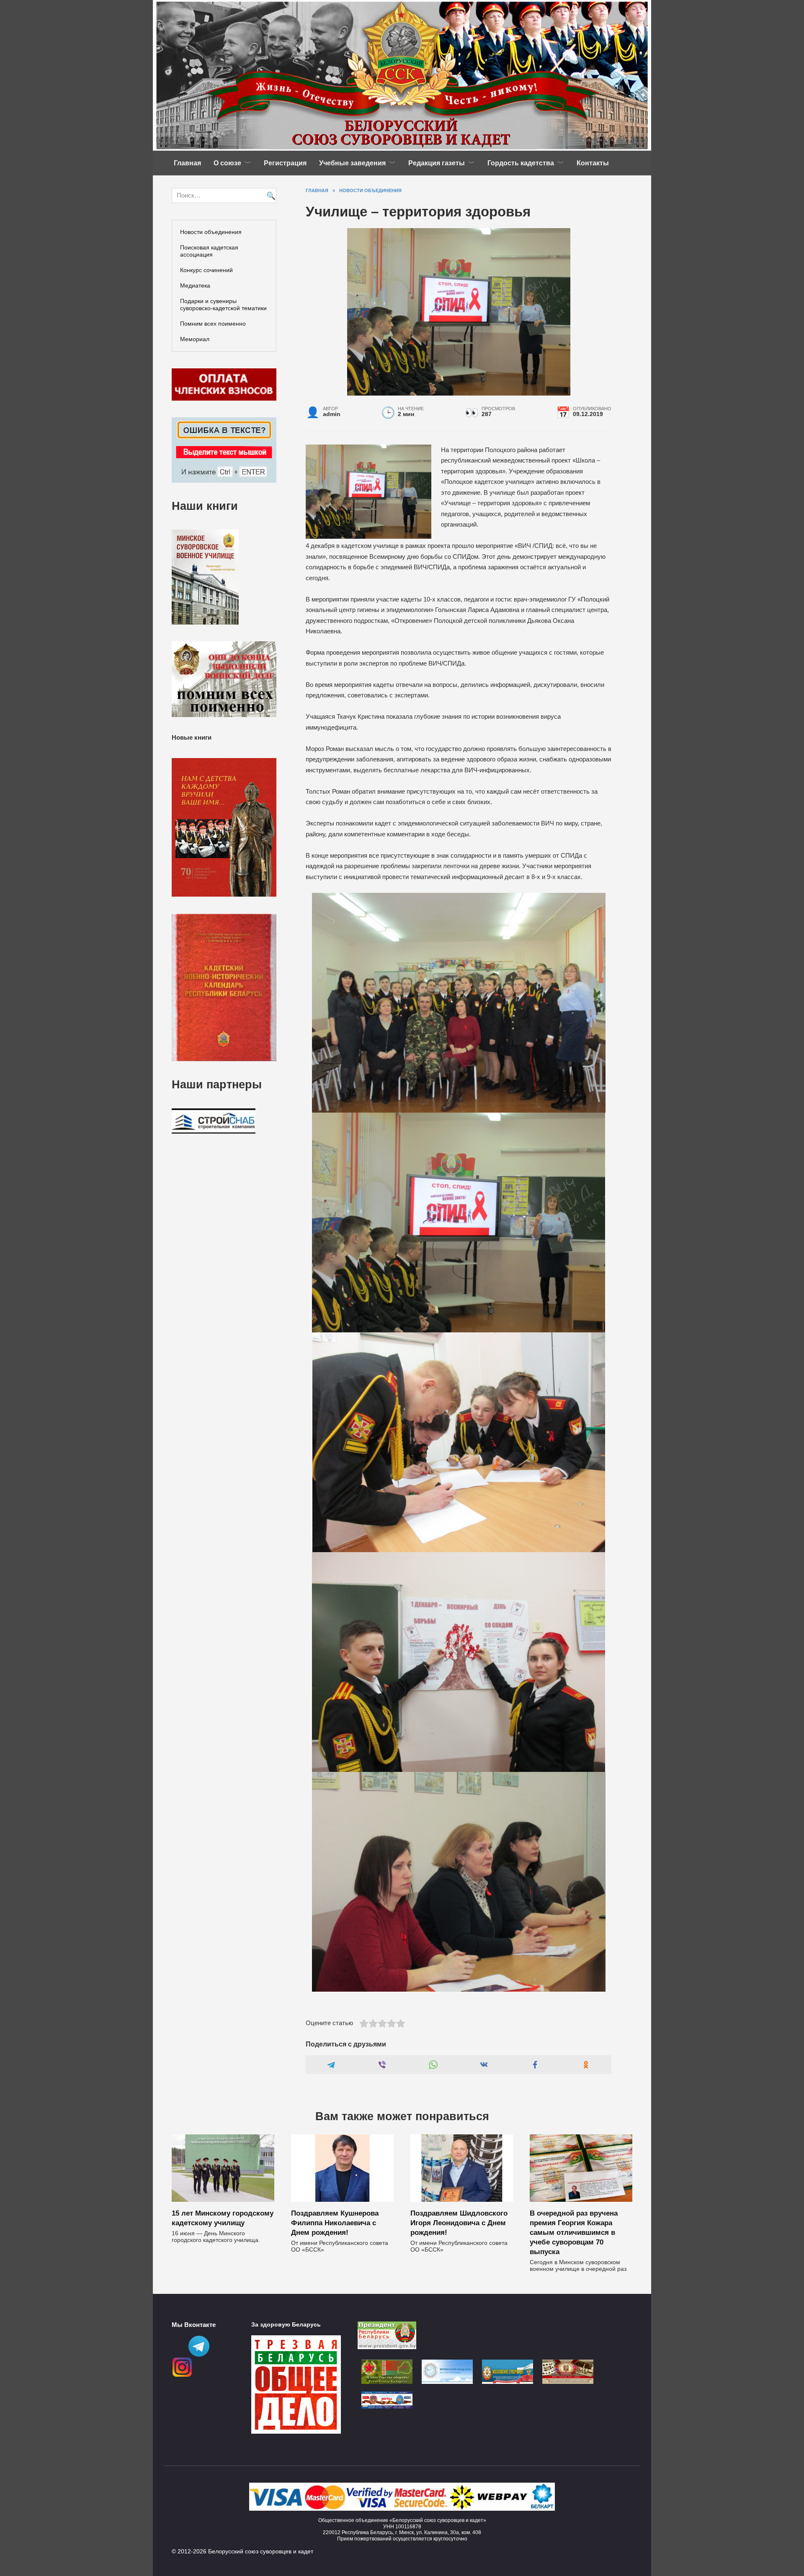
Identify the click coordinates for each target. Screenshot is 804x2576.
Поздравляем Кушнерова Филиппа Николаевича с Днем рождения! (335, 2222)
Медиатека (195, 285)
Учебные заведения (352, 163)
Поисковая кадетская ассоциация (209, 251)
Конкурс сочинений (206, 270)
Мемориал (195, 339)
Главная (187, 163)
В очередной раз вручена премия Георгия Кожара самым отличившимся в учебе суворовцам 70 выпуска (574, 2232)
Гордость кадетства (521, 163)
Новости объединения (211, 232)
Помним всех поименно (213, 324)
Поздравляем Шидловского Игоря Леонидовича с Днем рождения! (459, 2222)
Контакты (593, 163)
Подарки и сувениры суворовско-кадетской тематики (223, 305)
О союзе (227, 163)
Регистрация (285, 163)
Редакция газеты (437, 163)
